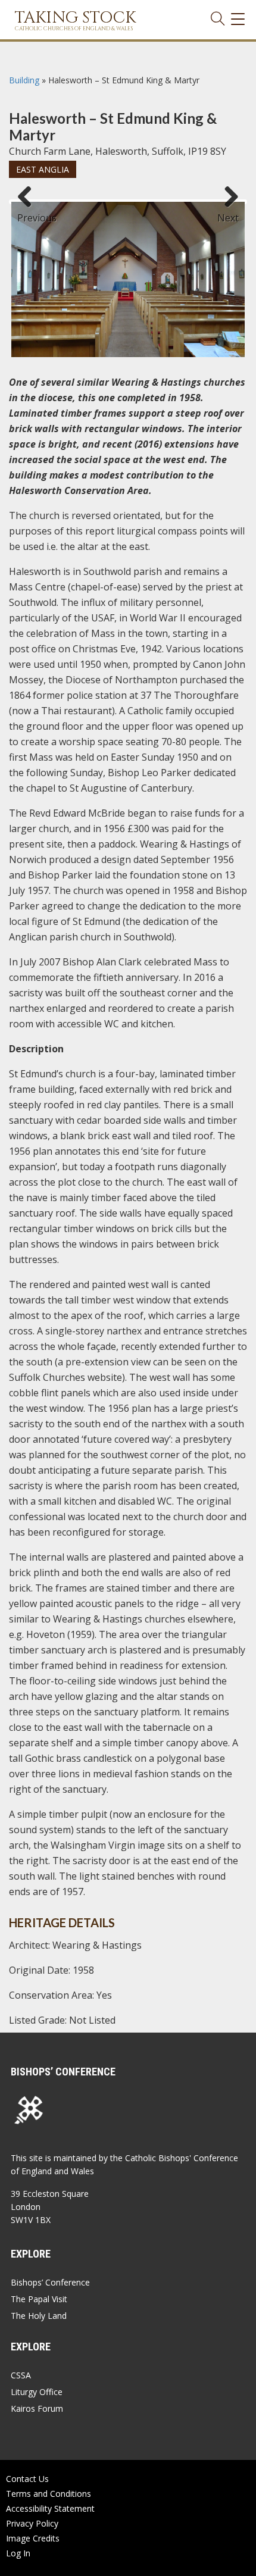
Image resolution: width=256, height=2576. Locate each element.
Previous (29, 212)
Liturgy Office (37, 2392)
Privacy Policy (32, 2523)
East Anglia (43, 169)
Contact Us (27, 2479)
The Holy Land (39, 2316)
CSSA (21, 2375)
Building (24, 80)
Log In (18, 2553)
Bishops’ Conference (50, 2282)
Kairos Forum (37, 2408)
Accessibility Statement (50, 2508)
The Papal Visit (39, 2299)
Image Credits (33, 2538)
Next (228, 212)
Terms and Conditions (49, 2494)
